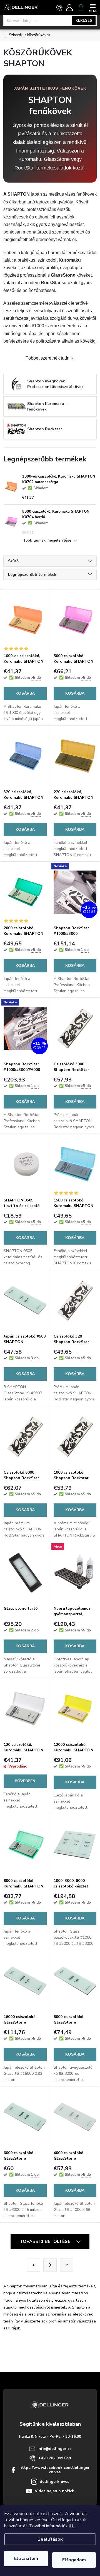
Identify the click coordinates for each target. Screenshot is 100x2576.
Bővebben (25, 1781)
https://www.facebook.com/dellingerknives (55, 2470)
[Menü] (93, 7)
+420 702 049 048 (55, 2458)
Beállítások (50, 2539)
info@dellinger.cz (54, 2449)
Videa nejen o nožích (55, 2491)
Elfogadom (74, 2560)
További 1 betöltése (46, 2241)
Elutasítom (26, 2558)
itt (71, 2526)
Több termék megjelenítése (48, 541)
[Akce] (75, 1573)
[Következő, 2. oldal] (50, 2265)
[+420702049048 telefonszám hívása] (59, 8)
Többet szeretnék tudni (48, 358)
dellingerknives (54, 2482)
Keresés (84, 21)
